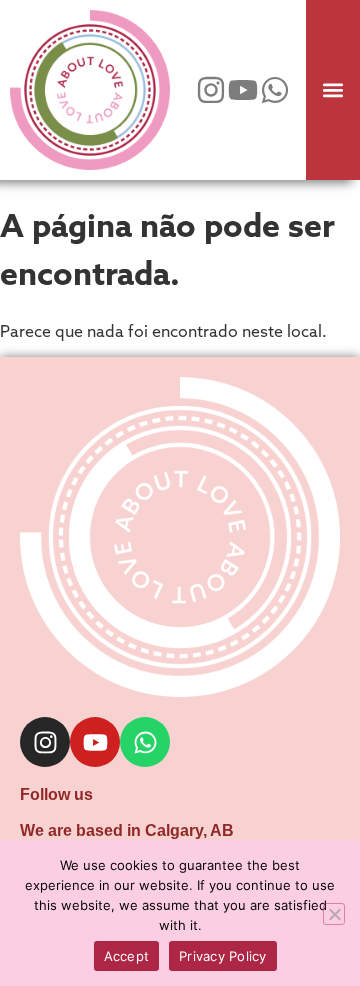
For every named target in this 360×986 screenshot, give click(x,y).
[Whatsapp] (275, 90)
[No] (334, 914)
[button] (332, 90)
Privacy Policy (223, 956)
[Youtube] (243, 90)
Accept (127, 956)
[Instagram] (211, 90)
